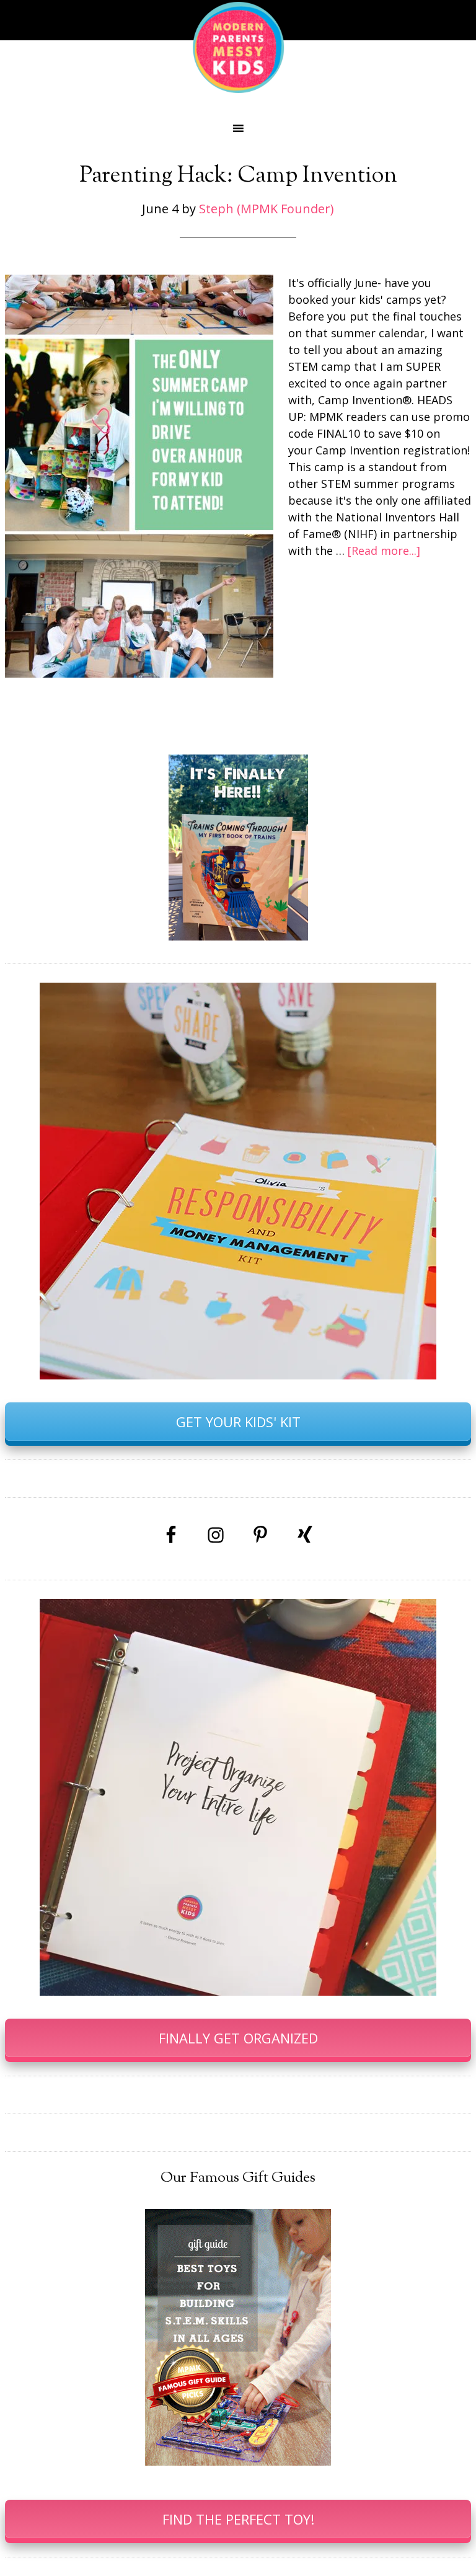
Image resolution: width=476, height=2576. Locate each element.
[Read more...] (384, 551)
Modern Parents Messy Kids (238, 46)
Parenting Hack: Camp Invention (238, 176)
